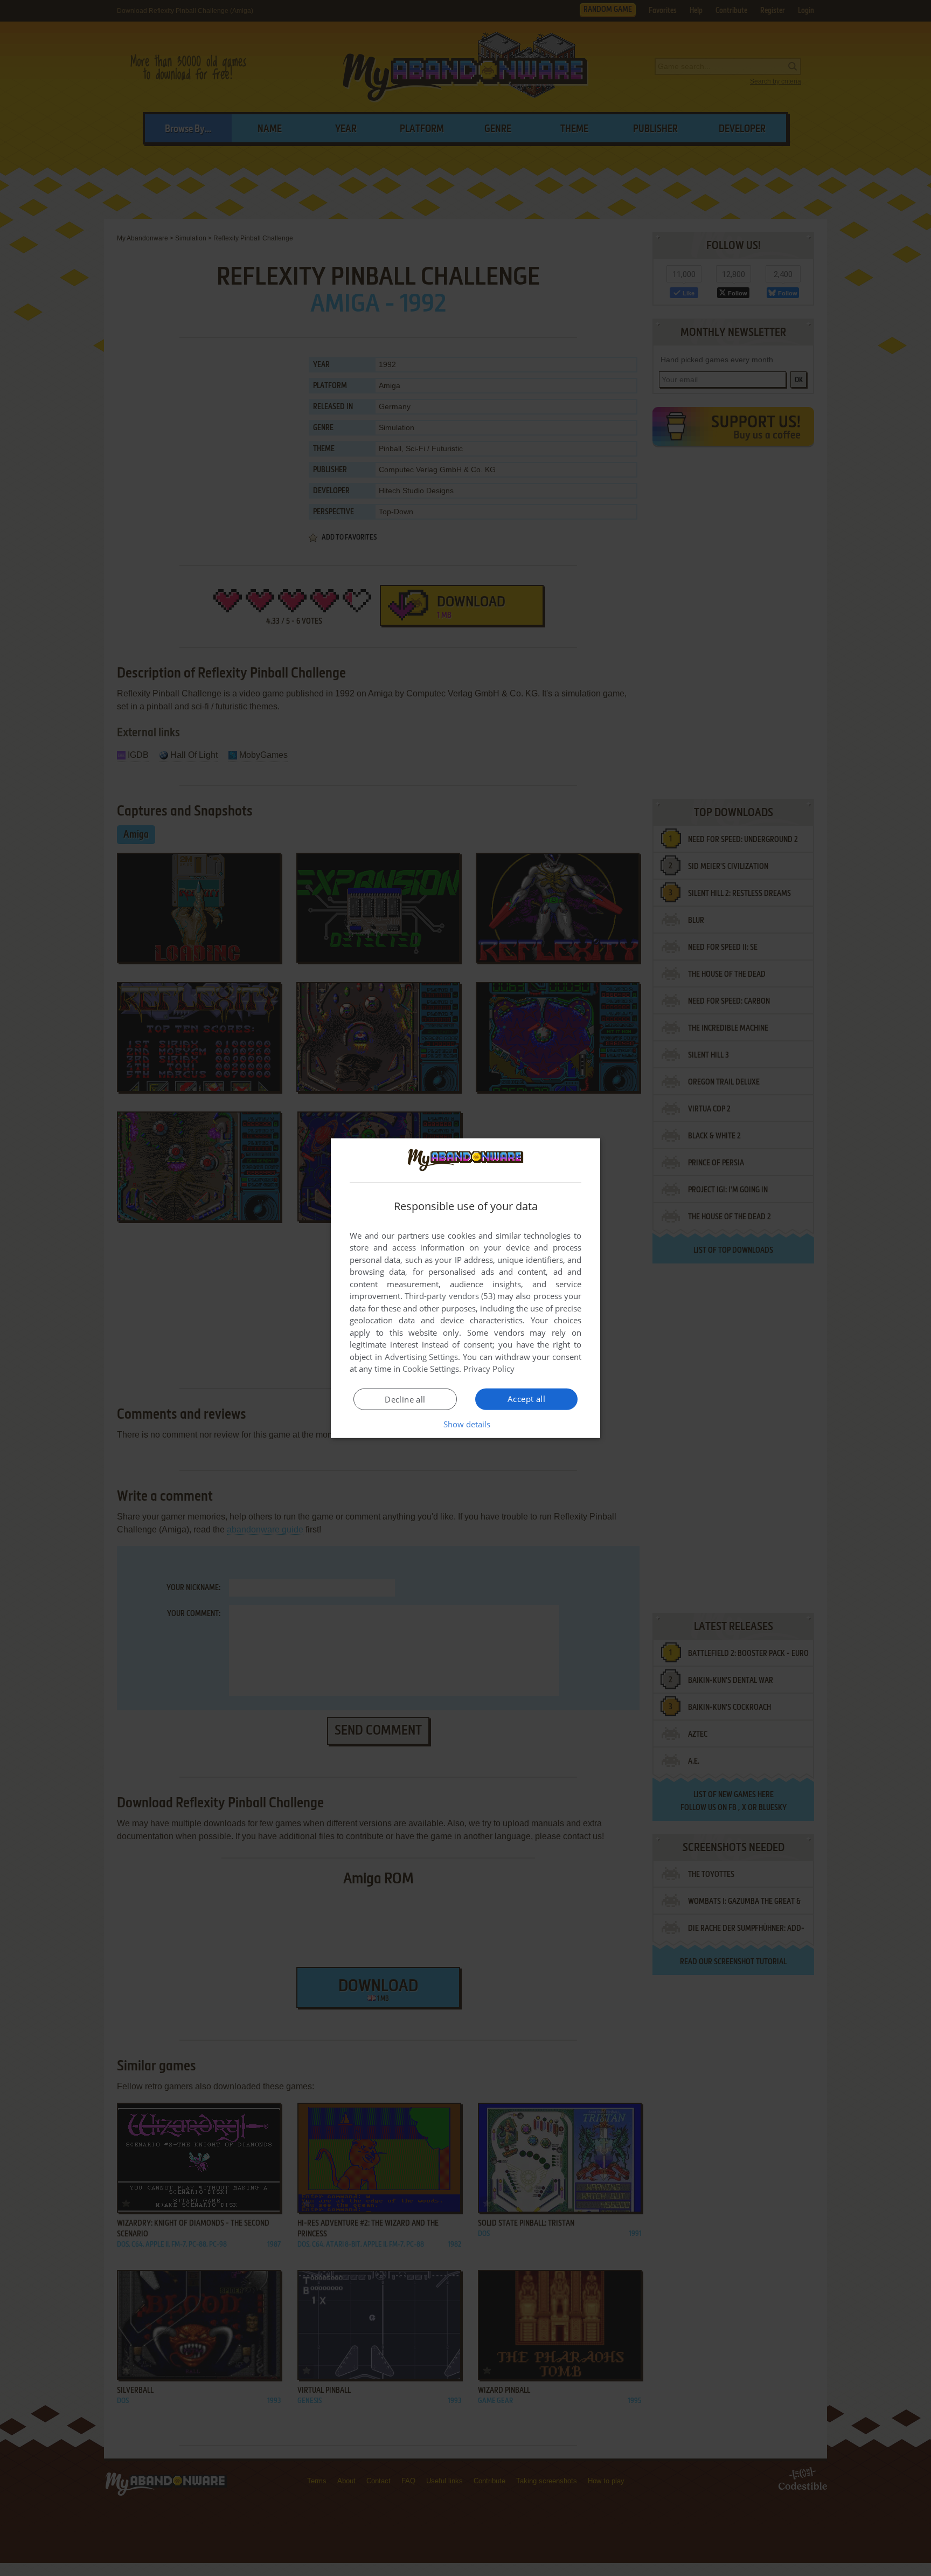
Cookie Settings (431, 1369)
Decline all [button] (405, 1399)
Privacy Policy (489, 1369)
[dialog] (465, 1288)
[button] (466, 1424)
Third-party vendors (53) (450, 1296)
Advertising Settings (422, 1357)
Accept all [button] (526, 1399)
